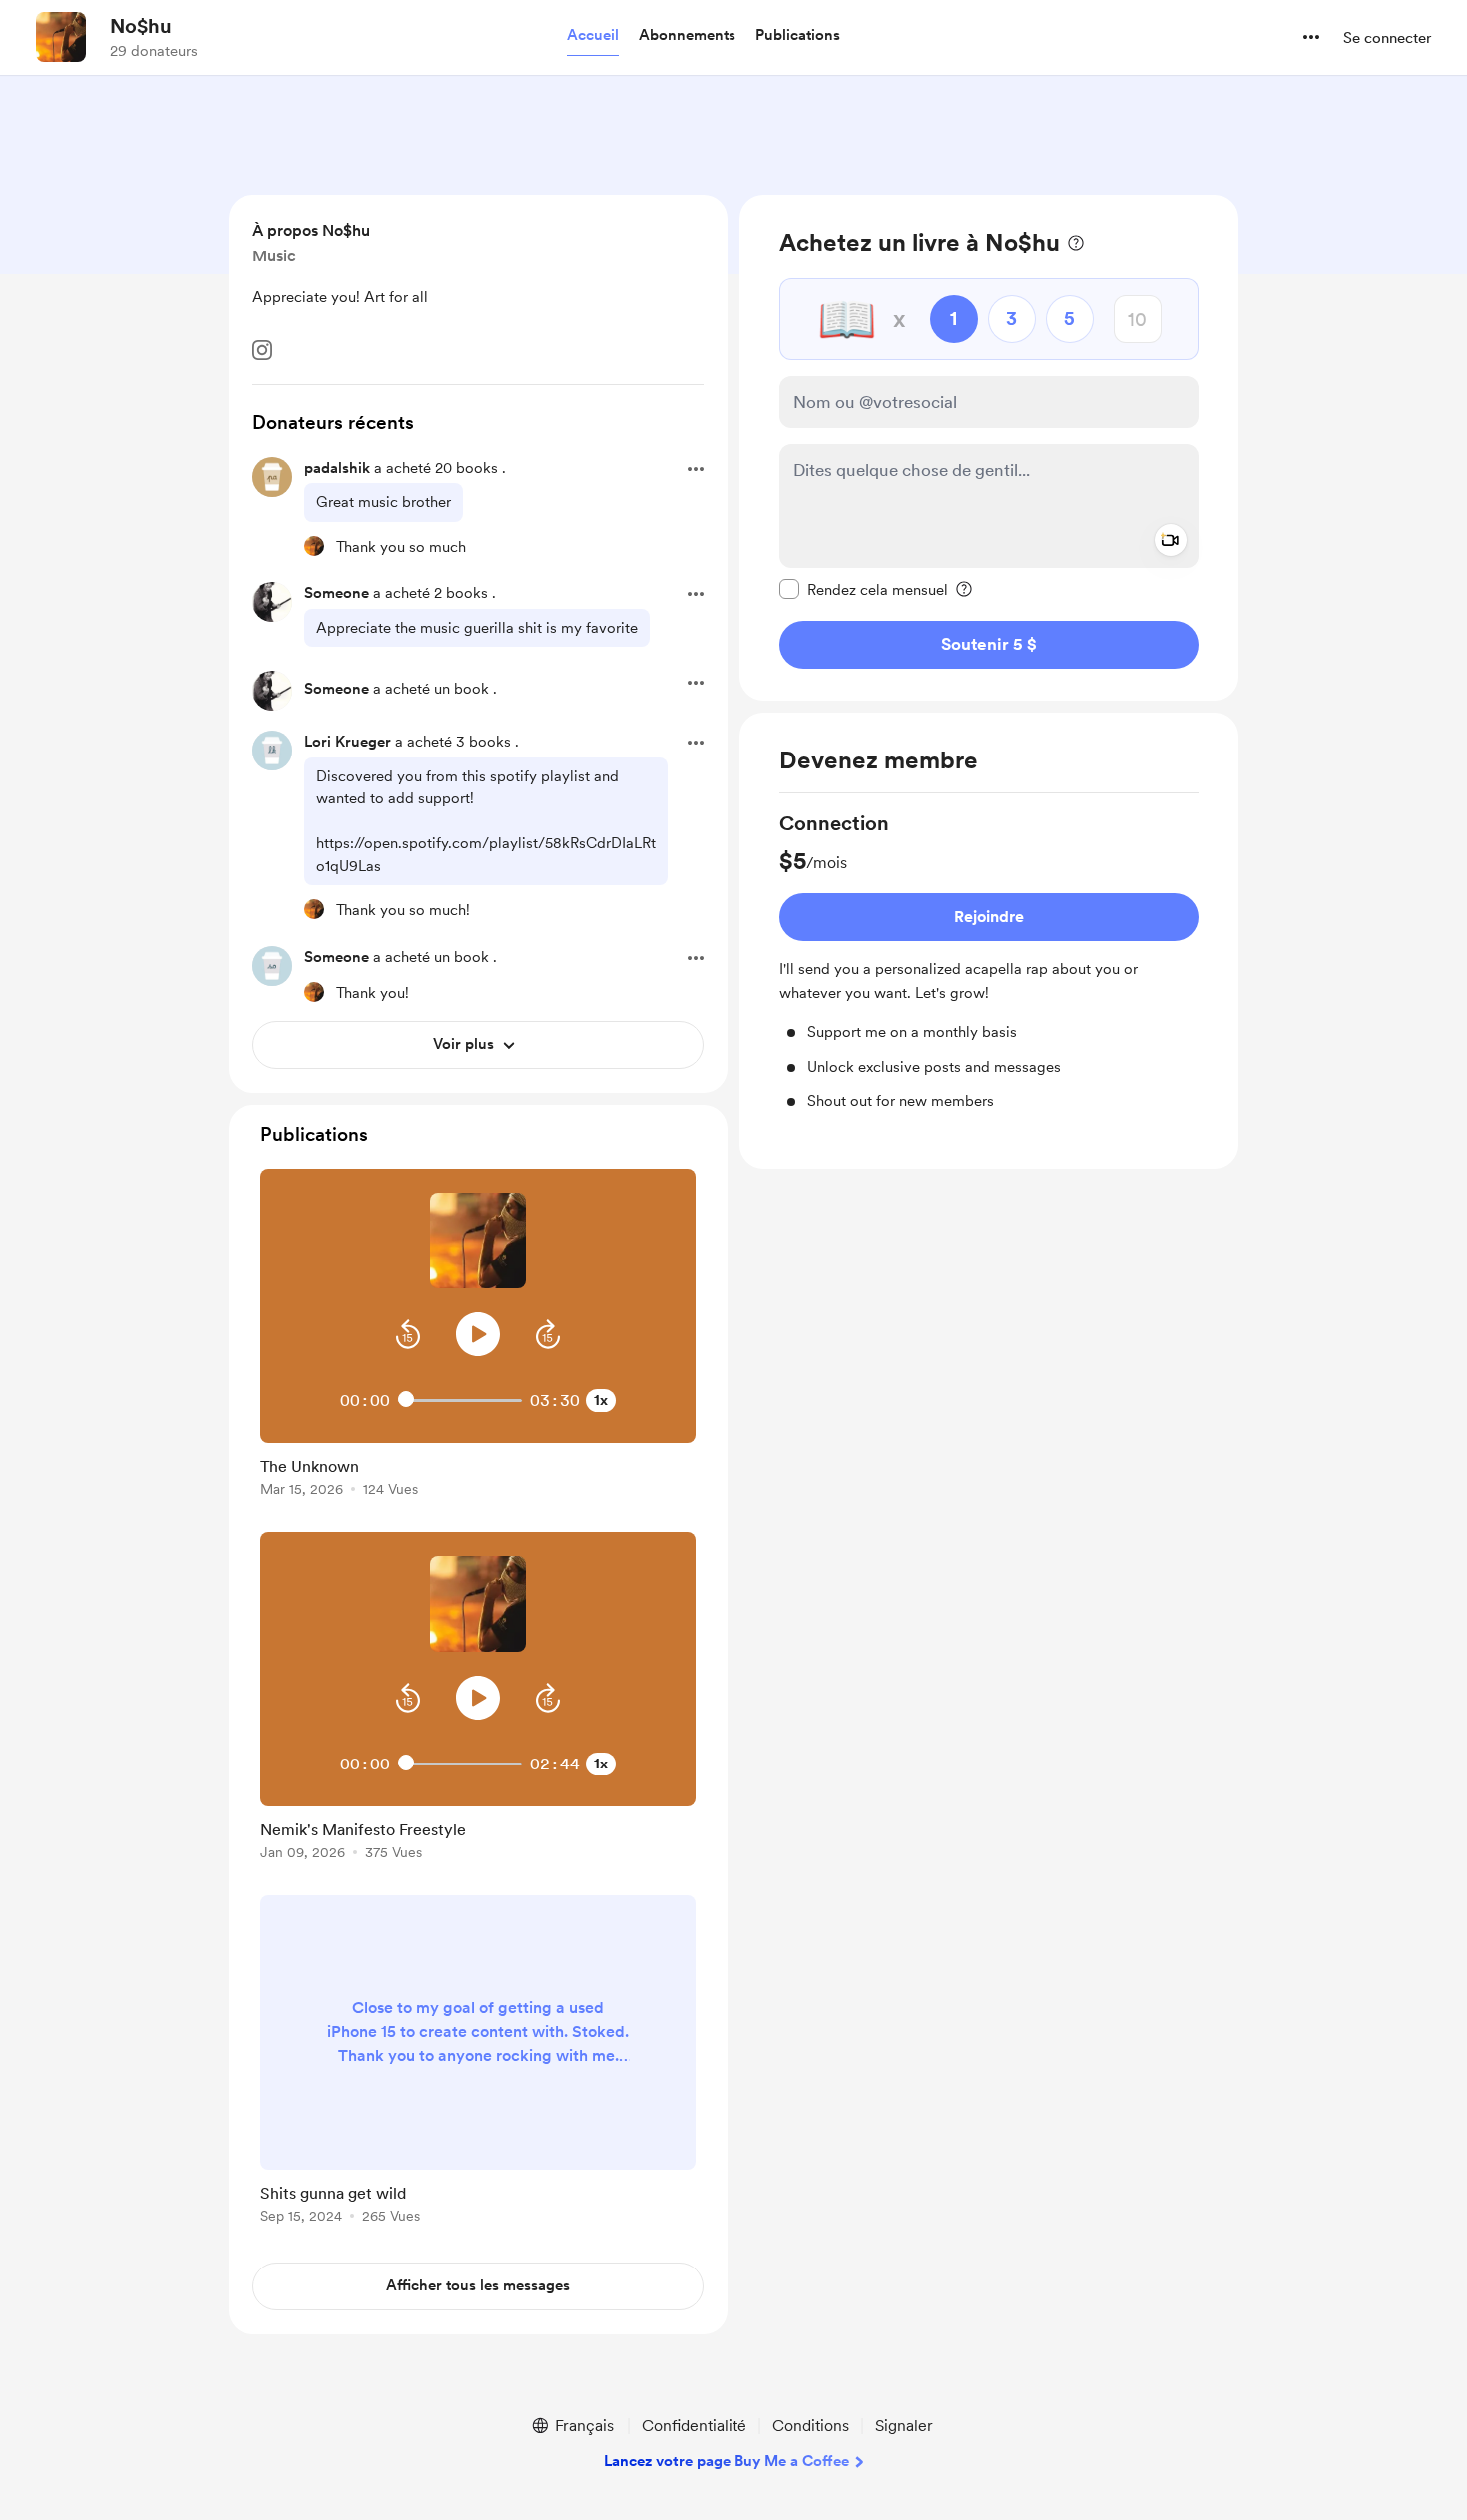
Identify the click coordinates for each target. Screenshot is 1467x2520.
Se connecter (1387, 38)
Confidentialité (694, 2426)
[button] (593, 36)
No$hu (141, 26)
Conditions (811, 2426)
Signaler (904, 2426)
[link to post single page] (478, 1474)
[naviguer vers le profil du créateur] (61, 37)
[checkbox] (864, 589)
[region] (989, 448)
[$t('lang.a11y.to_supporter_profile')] (314, 546)
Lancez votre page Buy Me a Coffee (727, 2461)
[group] (989, 961)
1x (601, 1400)
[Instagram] (262, 350)
